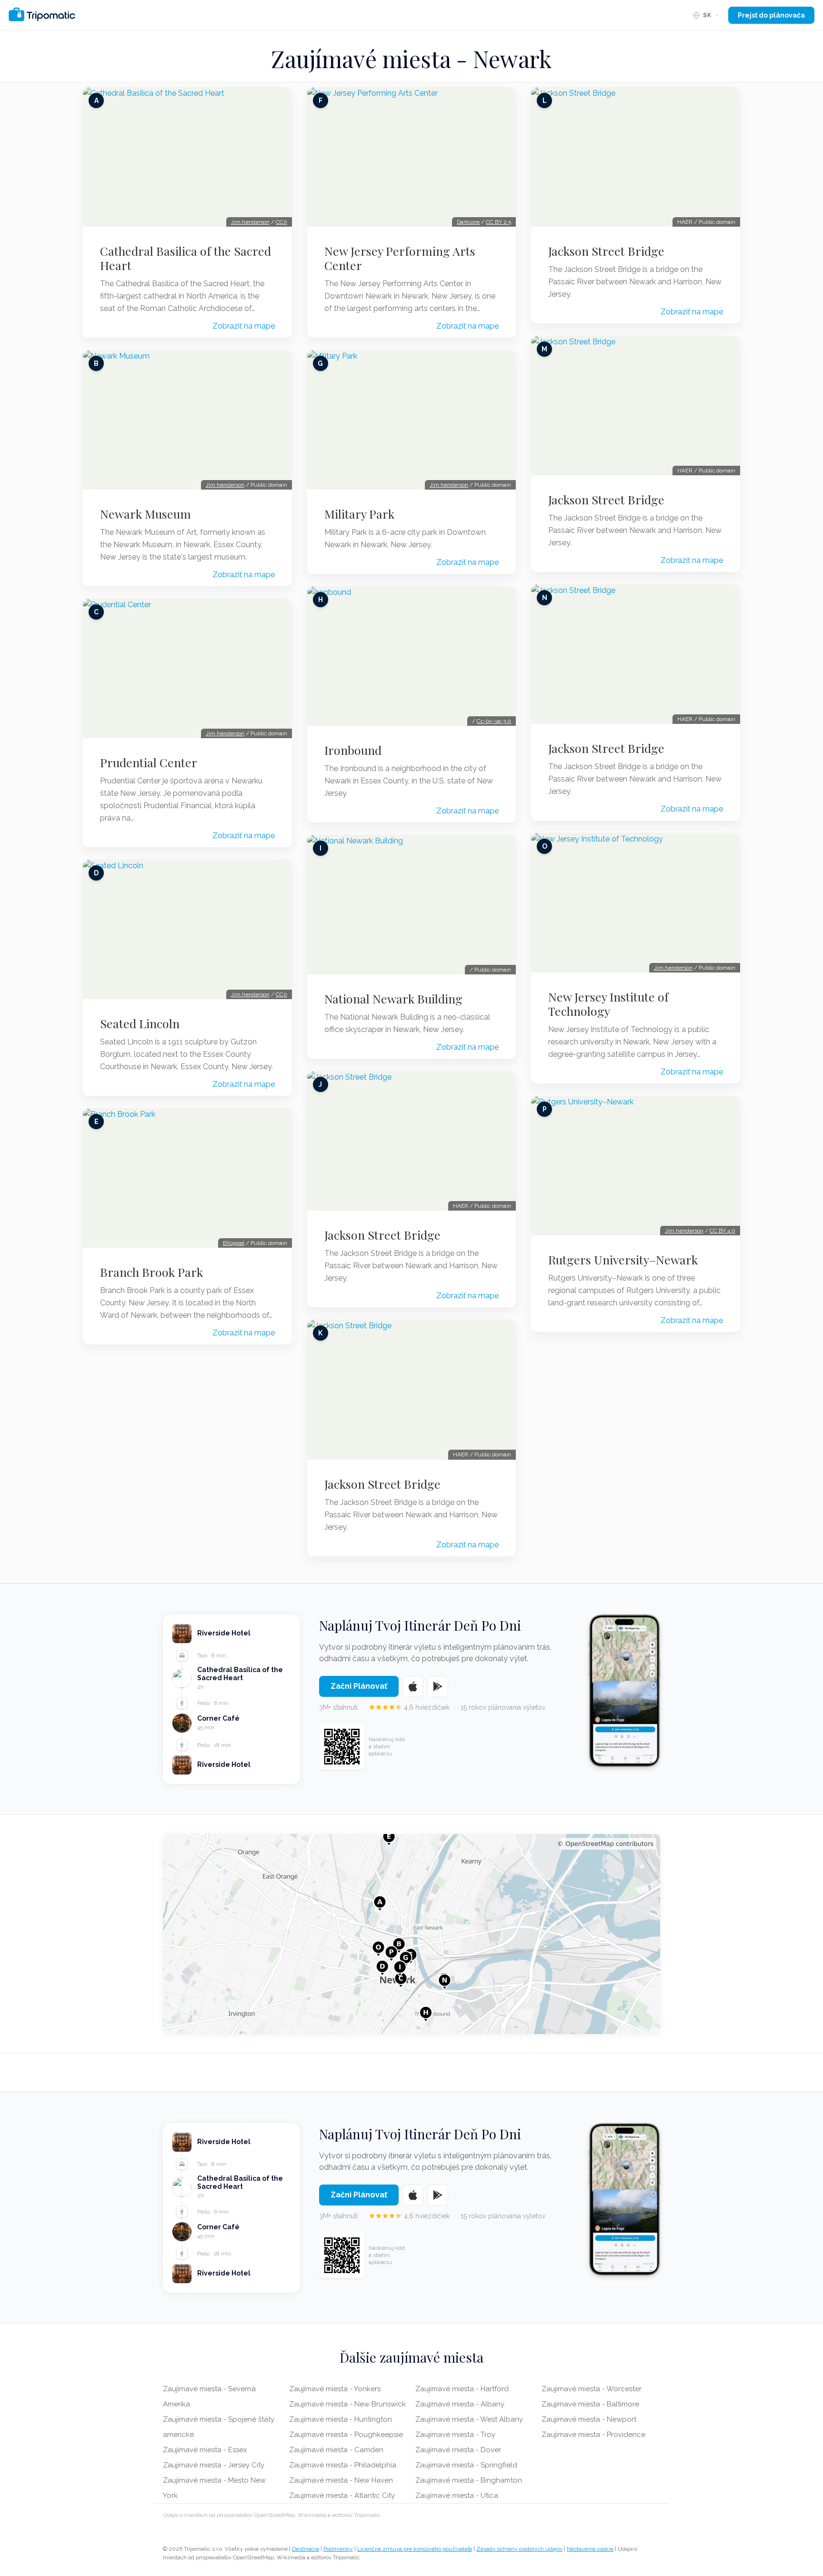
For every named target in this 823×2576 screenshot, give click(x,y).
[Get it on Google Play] (438, 1686)
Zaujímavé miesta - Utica (457, 2496)
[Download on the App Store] (413, 1686)
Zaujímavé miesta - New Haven (341, 2480)
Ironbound (353, 750)
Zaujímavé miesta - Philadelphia (343, 2465)
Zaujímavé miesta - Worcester (592, 2389)
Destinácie (306, 2549)
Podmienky (338, 2549)
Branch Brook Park (151, 1272)
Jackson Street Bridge (382, 1235)
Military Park (359, 514)
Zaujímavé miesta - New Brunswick (347, 2404)
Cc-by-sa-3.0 (494, 721)
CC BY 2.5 (498, 222)
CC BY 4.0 (723, 1231)
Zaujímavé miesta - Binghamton (469, 2480)
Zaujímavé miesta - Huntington (341, 2419)
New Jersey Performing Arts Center (400, 258)
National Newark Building (393, 999)
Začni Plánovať (359, 1686)
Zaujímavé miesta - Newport (589, 2419)
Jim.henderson (250, 222)
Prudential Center (149, 762)
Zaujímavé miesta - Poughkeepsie (346, 2435)
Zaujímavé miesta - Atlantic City (342, 2496)
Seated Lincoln (140, 1023)
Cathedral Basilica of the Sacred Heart (186, 258)
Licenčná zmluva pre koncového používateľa (415, 2549)
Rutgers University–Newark (623, 1260)
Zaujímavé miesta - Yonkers (335, 2389)
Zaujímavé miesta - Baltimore (590, 2404)
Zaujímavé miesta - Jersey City (214, 2465)
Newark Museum (146, 514)
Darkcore (468, 222)
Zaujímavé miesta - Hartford (462, 2389)
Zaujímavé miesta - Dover (458, 2450)
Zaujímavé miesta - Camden (336, 2450)
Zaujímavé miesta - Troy (455, 2435)
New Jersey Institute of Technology (608, 1004)
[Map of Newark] (411, 1934)
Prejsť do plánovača (771, 15)
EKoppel (234, 1243)
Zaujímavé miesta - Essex (205, 2450)
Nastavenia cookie (590, 2549)
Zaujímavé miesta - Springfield (466, 2465)
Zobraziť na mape (244, 326)
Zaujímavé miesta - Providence (593, 2435)
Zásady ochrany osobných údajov (519, 2549)
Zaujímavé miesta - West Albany (469, 2419)
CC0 (281, 222)
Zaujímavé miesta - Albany (460, 2404)
